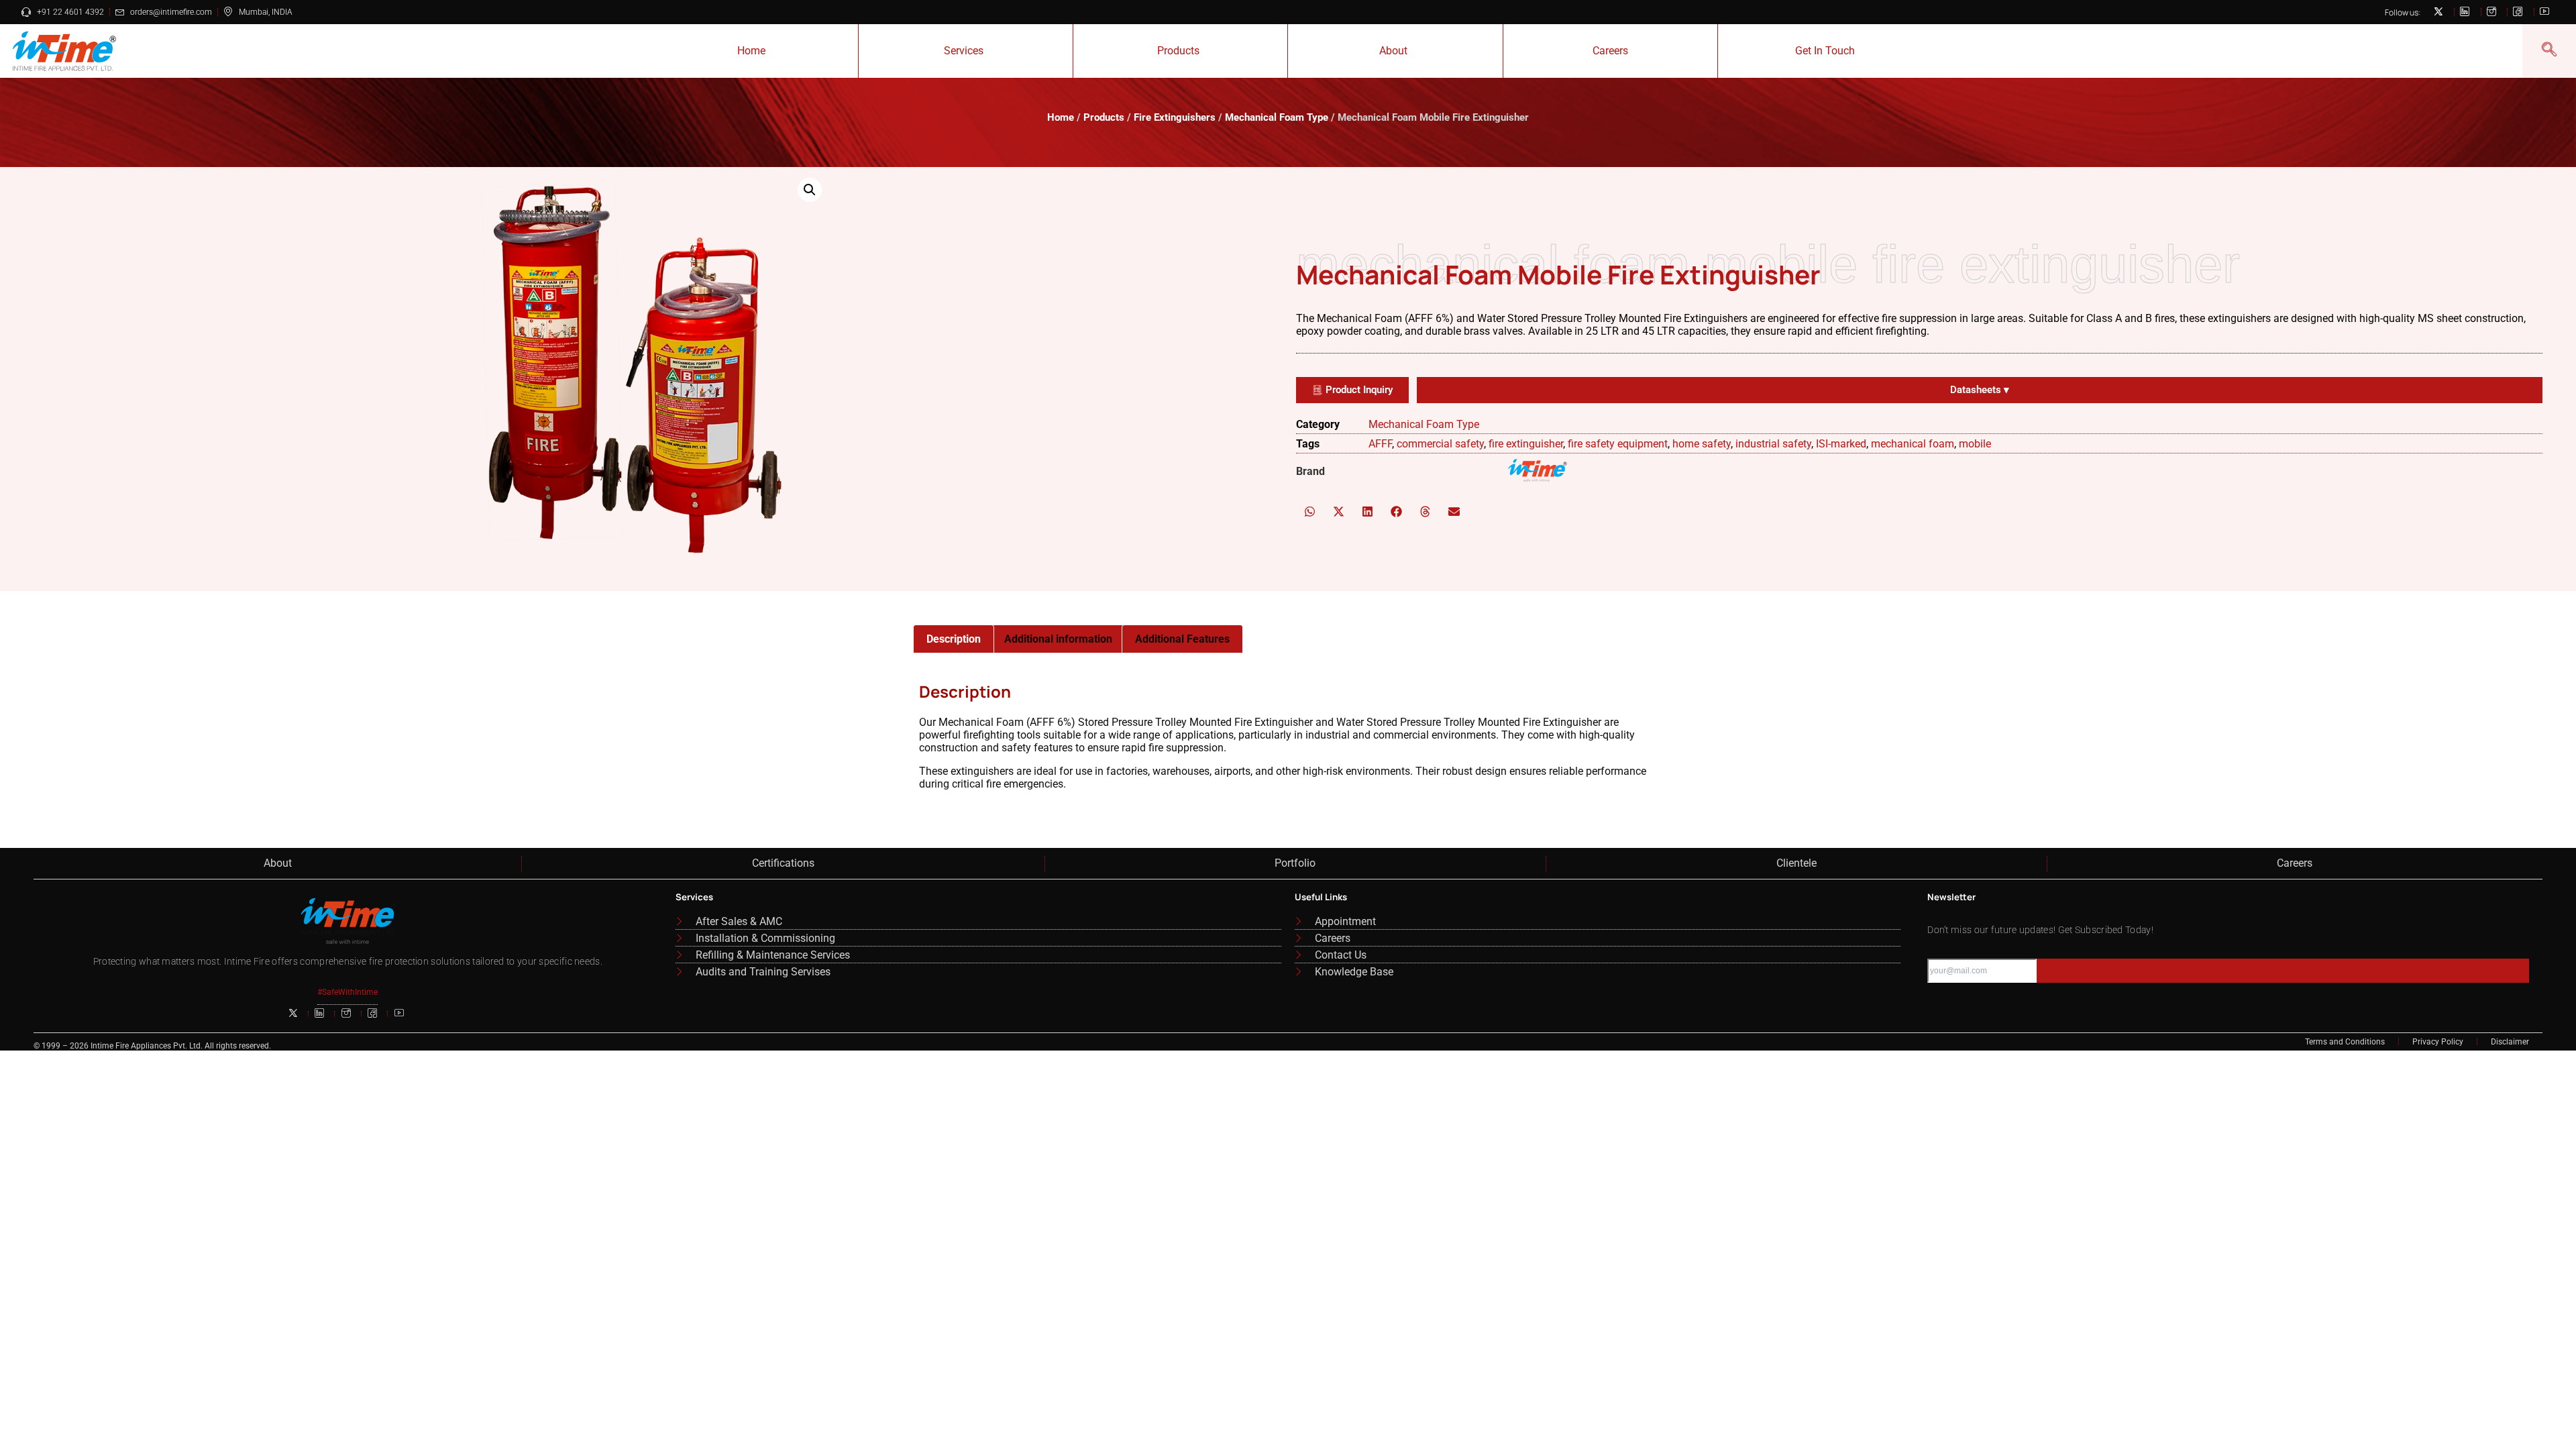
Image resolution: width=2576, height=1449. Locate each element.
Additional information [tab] (1058, 639)
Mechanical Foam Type (1277, 117)
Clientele (1796, 863)
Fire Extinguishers (1175, 117)
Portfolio (1295, 863)
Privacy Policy (2438, 1042)
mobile (1975, 444)
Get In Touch (1825, 51)
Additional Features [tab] (1182, 639)
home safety (1702, 444)
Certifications (783, 863)
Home (751, 51)
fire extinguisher (1526, 444)
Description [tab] (954, 639)
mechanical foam (1913, 444)
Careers (1610, 51)
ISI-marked (1841, 444)
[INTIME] (1538, 472)
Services (964, 51)
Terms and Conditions (2345, 1042)
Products (1178, 51)
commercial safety (1440, 444)
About (1393, 51)
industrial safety (1773, 444)
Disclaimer (2510, 1042)
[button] (810, 190)
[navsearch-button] (2549, 51)
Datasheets (1980, 390)
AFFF (1380, 444)
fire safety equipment (1618, 444)
